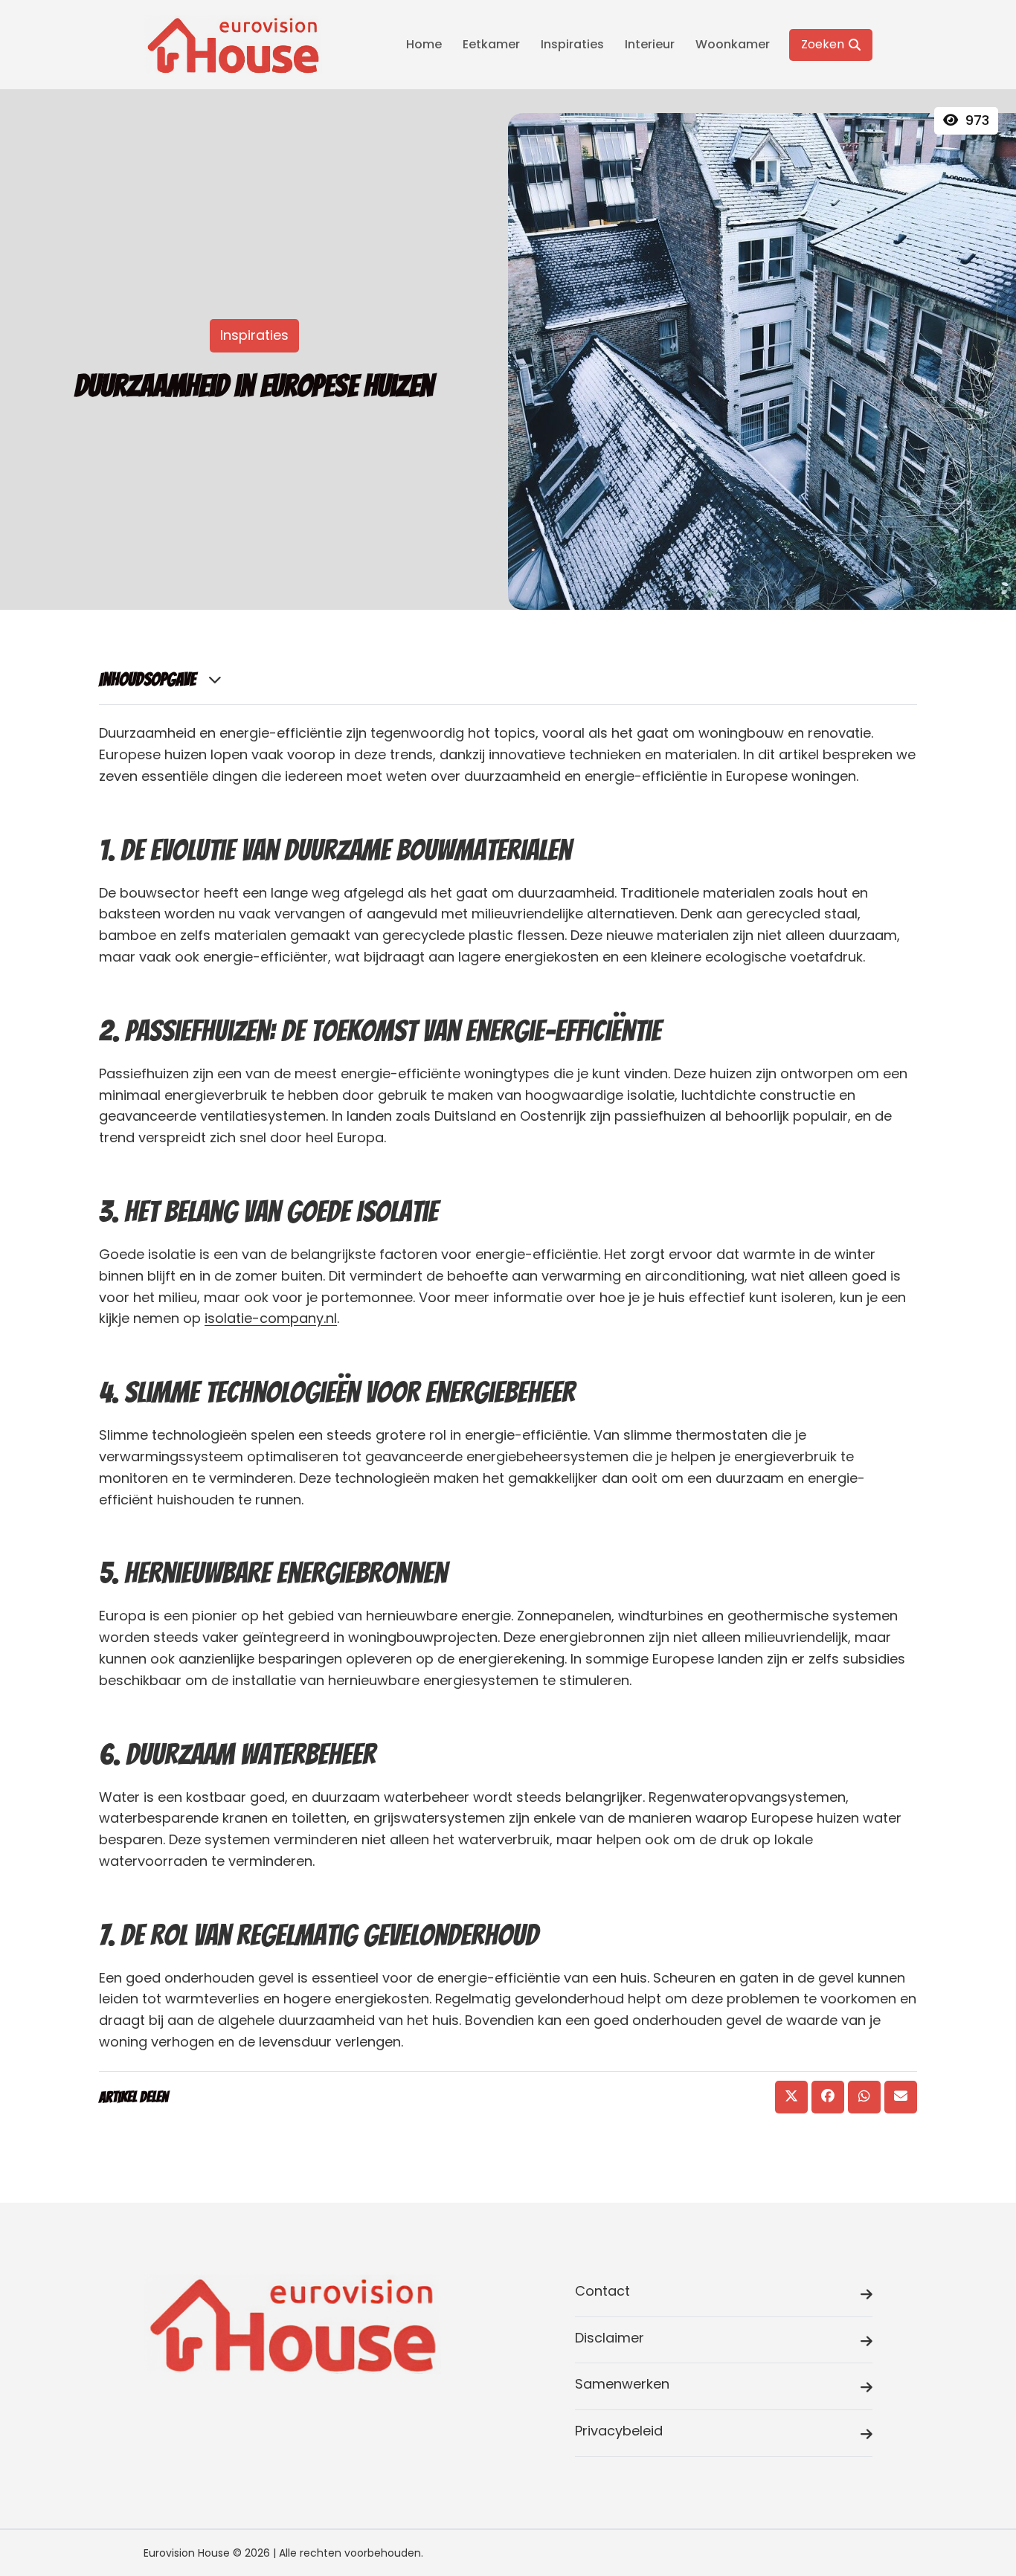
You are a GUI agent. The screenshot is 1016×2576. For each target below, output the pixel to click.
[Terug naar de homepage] (233, 45)
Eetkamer (491, 44)
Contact (602, 2291)
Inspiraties (572, 44)
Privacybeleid (619, 2431)
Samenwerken (622, 2384)
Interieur (650, 44)
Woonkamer (733, 44)
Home (424, 44)
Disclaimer (610, 2338)
